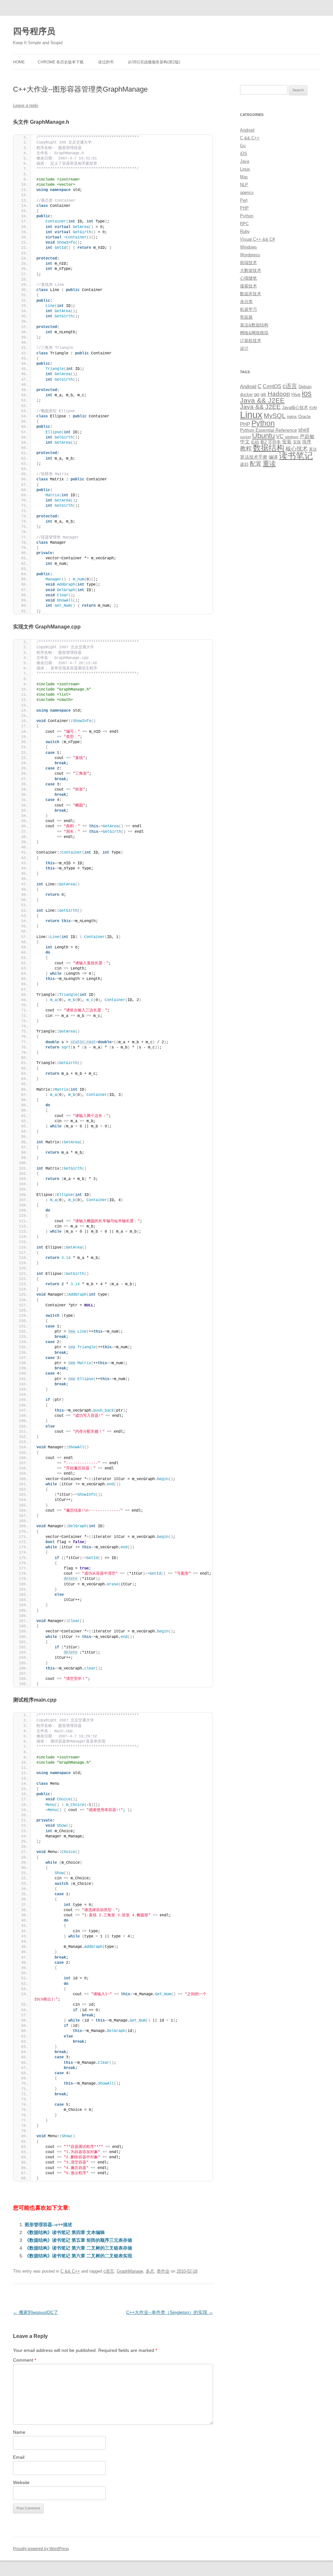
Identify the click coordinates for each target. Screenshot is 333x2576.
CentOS (272, 386)
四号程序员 (34, 31)
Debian (305, 387)
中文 (245, 442)
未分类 (246, 302)
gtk (263, 394)
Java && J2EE (262, 400)
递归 (244, 464)
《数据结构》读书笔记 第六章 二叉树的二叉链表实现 (78, 2256)
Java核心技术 (295, 407)
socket (245, 437)
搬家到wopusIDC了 (36, 2312)
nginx (292, 417)
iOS (244, 153)
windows (292, 437)
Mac (244, 177)
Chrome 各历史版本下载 (61, 62)
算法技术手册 (254, 457)
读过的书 (106, 62)
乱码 (255, 442)
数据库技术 (251, 294)
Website (21, 2482)
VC (280, 436)
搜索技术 (248, 286)
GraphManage (130, 2271)
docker (246, 394)
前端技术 (248, 263)
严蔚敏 (307, 436)
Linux (245, 169)
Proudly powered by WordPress (41, 2549)
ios (307, 393)
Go (243, 146)
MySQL (275, 416)
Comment (25, 2360)
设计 (244, 348)
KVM (313, 408)
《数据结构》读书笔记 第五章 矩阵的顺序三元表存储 (78, 2240)
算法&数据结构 (254, 325)
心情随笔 (248, 278)
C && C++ (70, 2271)
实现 (297, 442)
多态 (150, 2271)
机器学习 (248, 309)
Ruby (245, 231)
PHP (244, 208)
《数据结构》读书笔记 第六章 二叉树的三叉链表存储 (78, 2248)
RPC (244, 224)
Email (19, 2457)
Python (247, 216)
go (257, 394)
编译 (273, 457)
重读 (269, 463)
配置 (256, 464)
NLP (244, 185)
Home (19, 62)
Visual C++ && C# (257, 239)
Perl (244, 200)
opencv (247, 192)
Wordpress (250, 255)
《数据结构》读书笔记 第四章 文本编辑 (65, 2232)
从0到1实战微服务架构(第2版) (154, 62)
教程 (246, 449)
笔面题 (246, 317)
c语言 (109, 2271)
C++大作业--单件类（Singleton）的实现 (170, 2312)
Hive (296, 394)
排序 (307, 442)
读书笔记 (296, 456)
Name (19, 2432)
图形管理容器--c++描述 (48, 2225)
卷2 (263, 442)
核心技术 (297, 449)
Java (245, 161)
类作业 (163, 2271)
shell (304, 430)
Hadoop (279, 394)
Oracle (304, 417)
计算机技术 (251, 341)
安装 (287, 442)
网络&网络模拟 (254, 333)
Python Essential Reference (268, 430)
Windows (248, 247)
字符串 (274, 442)
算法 (313, 449)
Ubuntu (263, 436)
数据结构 (269, 448)
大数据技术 (251, 270)
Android (247, 130)
